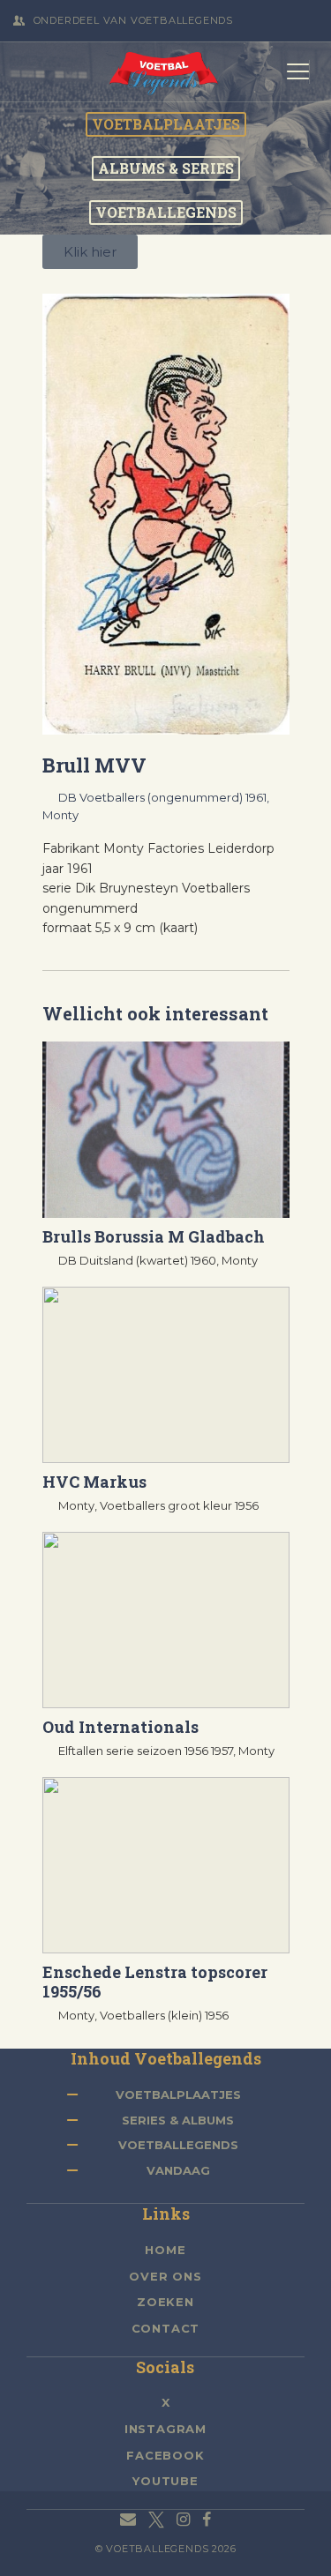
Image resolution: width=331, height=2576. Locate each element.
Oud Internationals (120, 1727)
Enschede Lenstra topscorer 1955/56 (155, 1982)
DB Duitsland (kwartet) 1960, (140, 1260)
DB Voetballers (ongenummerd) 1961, (164, 797)
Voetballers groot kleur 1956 (179, 1505)
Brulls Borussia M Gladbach (154, 1236)
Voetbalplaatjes (178, 2094)
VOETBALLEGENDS (166, 213)
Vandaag (178, 2170)
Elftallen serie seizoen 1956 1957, (148, 1751)
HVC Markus (94, 1482)
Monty (60, 815)
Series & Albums (178, 2120)
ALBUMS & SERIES (166, 168)
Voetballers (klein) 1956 (164, 2015)
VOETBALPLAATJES (166, 124)
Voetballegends (178, 2145)
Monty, (79, 1505)
